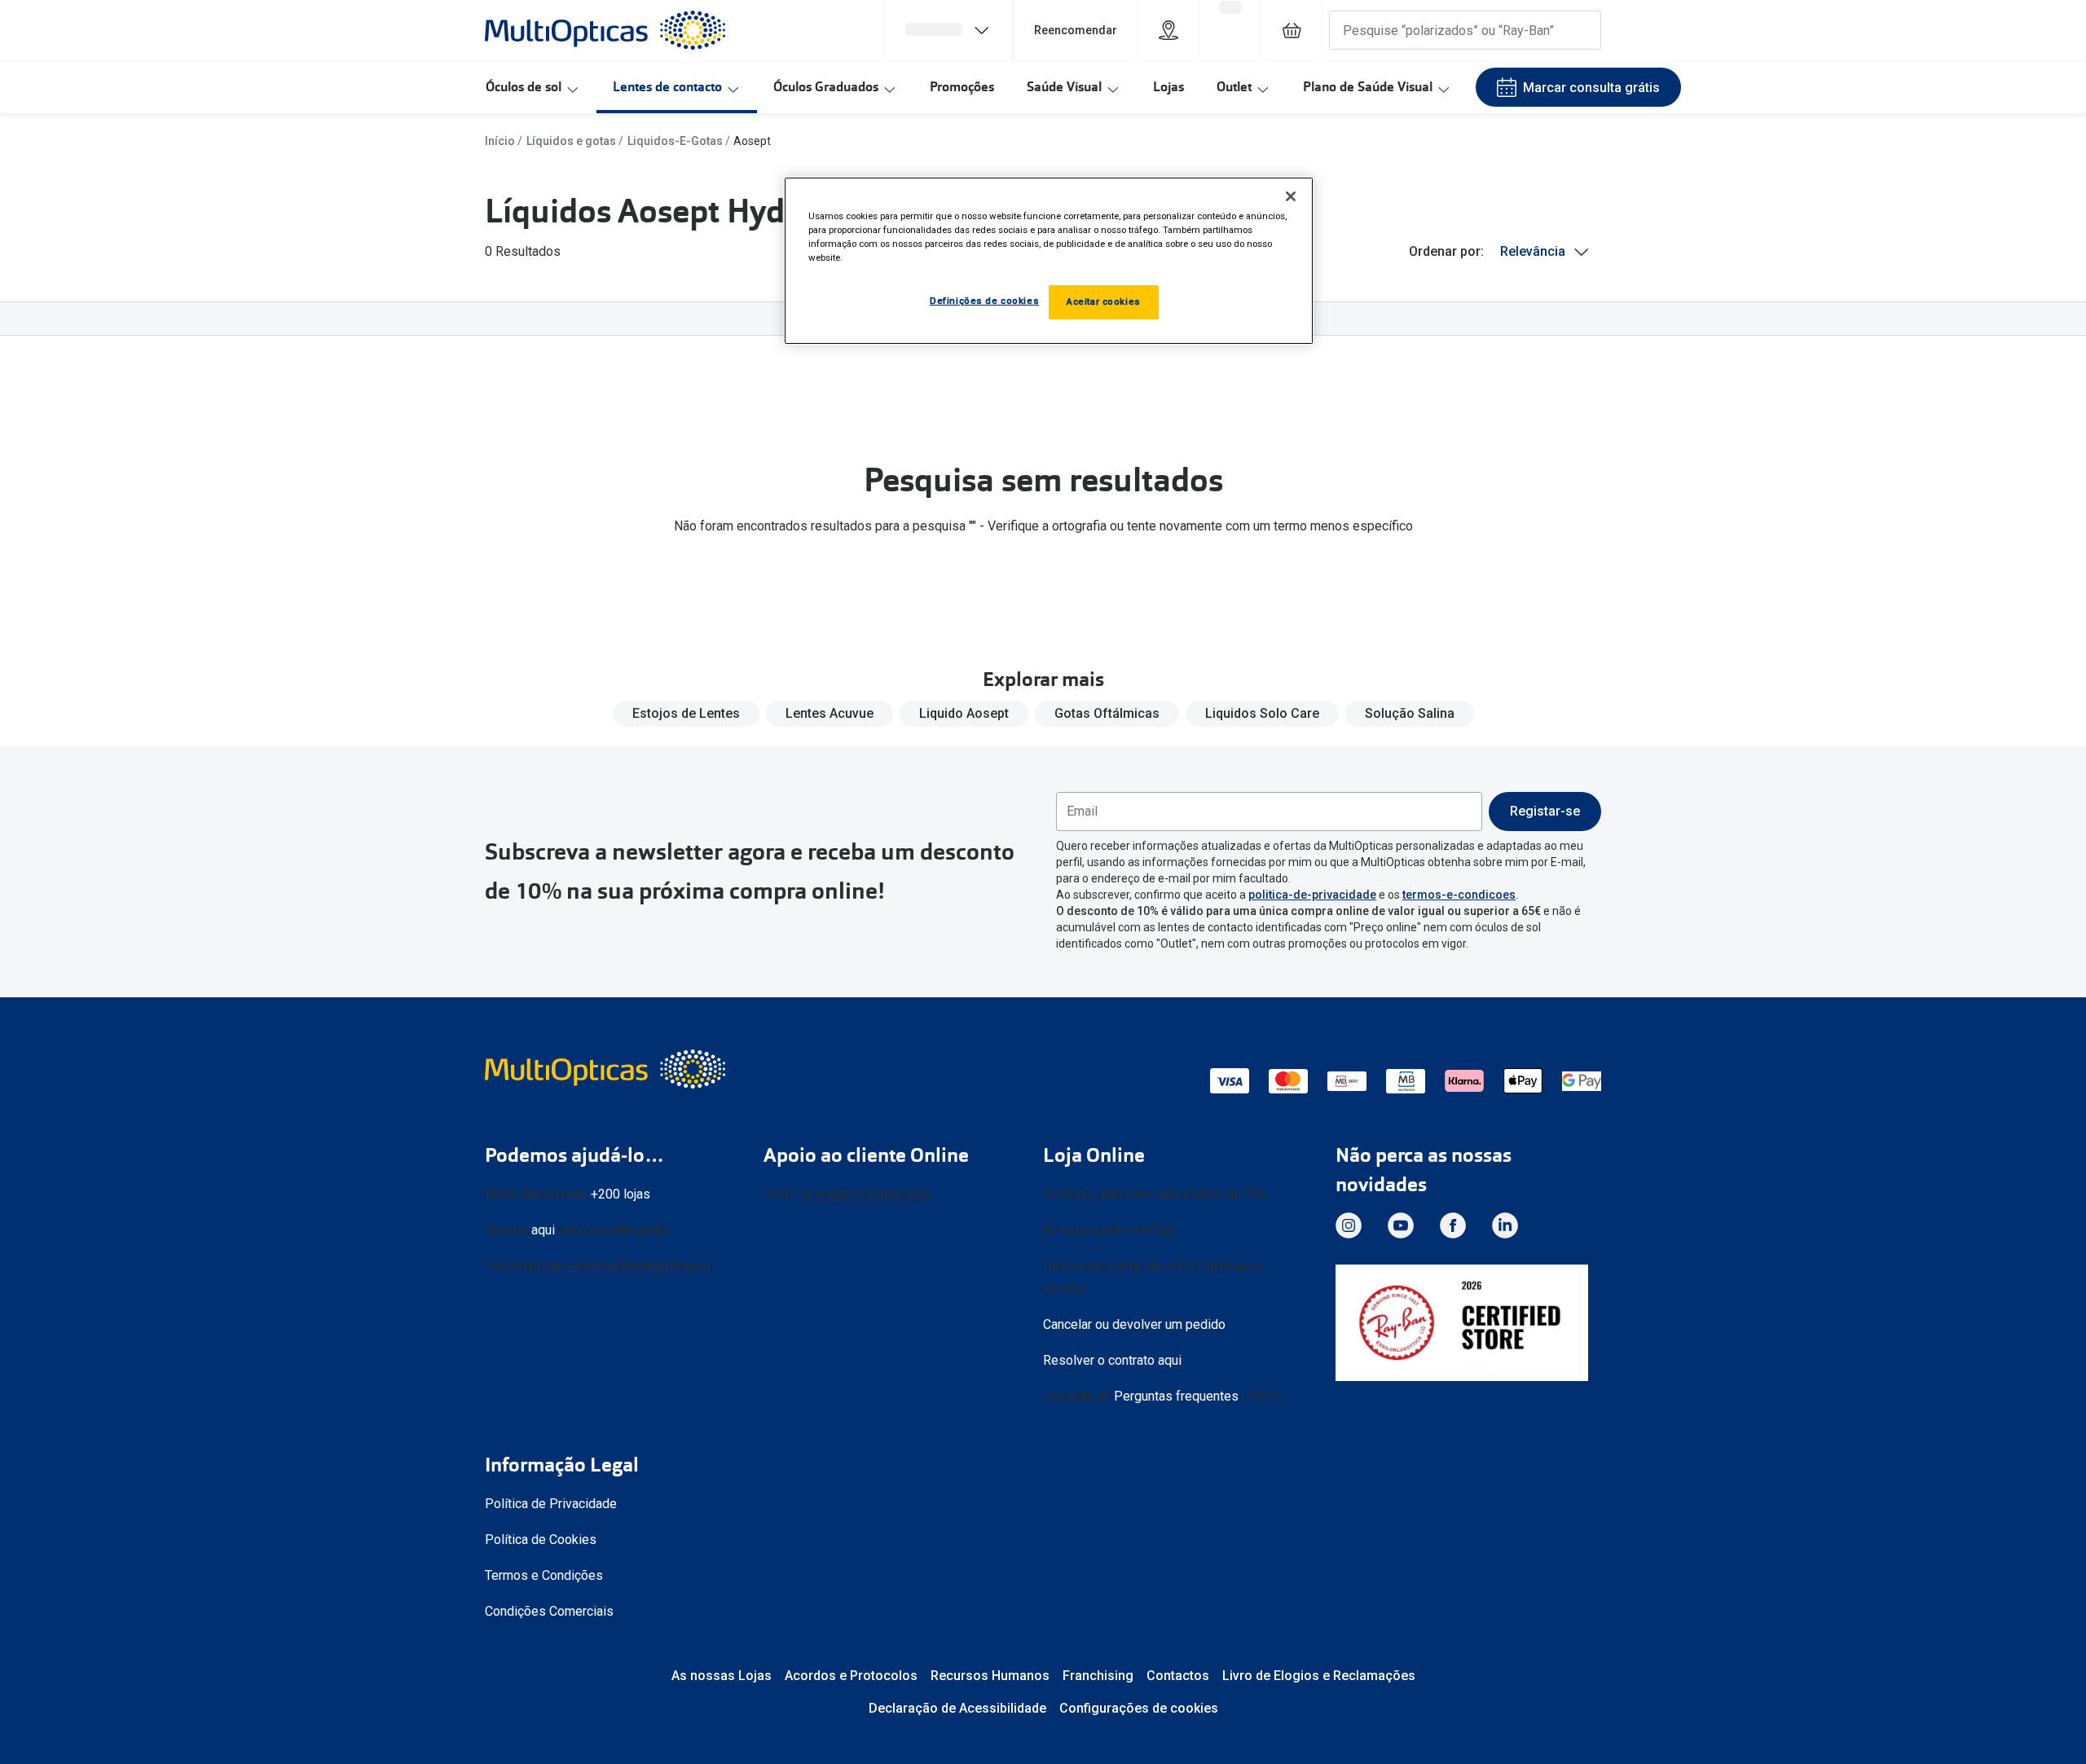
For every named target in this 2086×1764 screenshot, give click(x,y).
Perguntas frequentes (1176, 1396)
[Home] (605, 30)
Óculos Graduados (826, 87)
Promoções (962, 87)
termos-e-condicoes (1459, 895)
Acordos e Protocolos (851, 1676)
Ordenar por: (1446, 251)
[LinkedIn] (1505, 1225)
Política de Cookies (541, 1540)
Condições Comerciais (549, 1611)
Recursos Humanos (990, 1676)
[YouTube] (1401, 1225)
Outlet (1234, 87)
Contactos (1178, 1676)
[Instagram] (1349, 1225)
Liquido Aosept (964, 713)
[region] (1049, 261)
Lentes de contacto (667, 87)
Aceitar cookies (1104, 301)
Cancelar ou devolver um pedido (1134, 1324)
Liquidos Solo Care (1262, 713)
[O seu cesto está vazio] (1292, 30)
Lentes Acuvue (830, 713)
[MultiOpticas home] (607, 1069)
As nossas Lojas (722, 1676)
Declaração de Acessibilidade (957, 1708)
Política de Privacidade (551, 1504)
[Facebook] (1453, 1225)
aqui (543, 1230)
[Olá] (948, 30)
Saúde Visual (1064, 87)
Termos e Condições (544, 1575)
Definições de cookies (984, 301)
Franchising (1098, 1676)
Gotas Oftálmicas (1107, 713)
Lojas (1168, 87)
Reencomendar (1076, 30)
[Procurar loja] (1168, 30)
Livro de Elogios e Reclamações (1319, 1676)
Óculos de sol (524, 87)
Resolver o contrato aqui (1112, 1360)
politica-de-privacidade (1312, 895)
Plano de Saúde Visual (1368, 87)
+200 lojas (621, 1194)
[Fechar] (1291, 196)
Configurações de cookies (1139, 1708)
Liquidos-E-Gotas (675, 141)
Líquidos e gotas (571, 141)
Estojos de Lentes (686, 713)
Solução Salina (1410, 713)
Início (500, 141)
